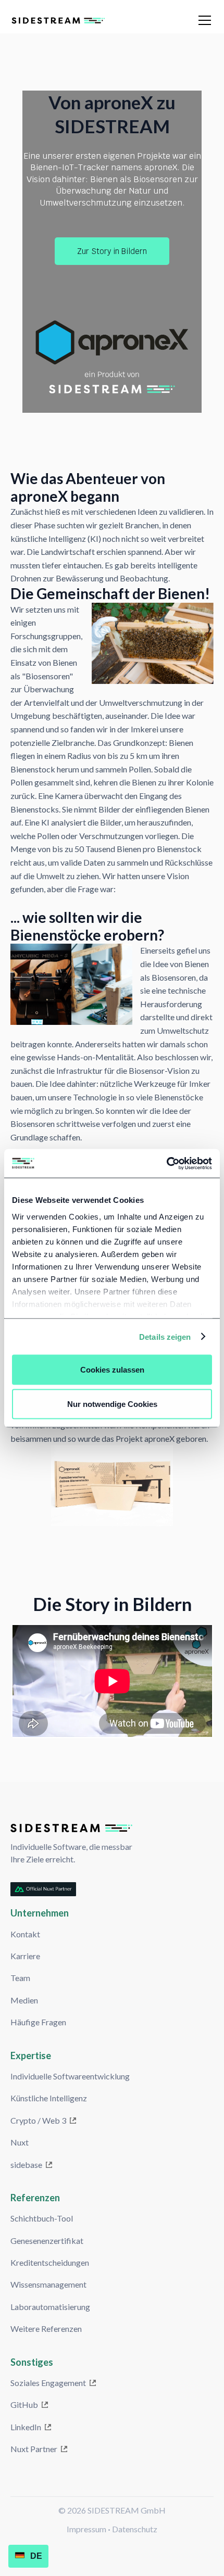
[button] (203, 20)
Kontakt (25, 1934)
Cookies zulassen (112, 1370)
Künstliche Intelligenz (49, 2098)
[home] (90, 20)
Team (20, 1978)
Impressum (86, 2529)
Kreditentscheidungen (50, 2262)
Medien (24, 2000)
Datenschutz (135, 2529)
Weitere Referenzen (46, 2328)
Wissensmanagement (48, 2284)
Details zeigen (165, 1336)
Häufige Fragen (38, 2022)
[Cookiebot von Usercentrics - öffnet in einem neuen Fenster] (166, 1163)
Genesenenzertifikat (47, 2241)
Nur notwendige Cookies (112, 1404)
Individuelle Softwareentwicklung (70, 2076)
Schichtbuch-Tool (42, 2218)
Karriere (25, 1956)
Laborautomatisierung (50, 2307)
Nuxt (20, 2142)
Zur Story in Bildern (112, 251)
